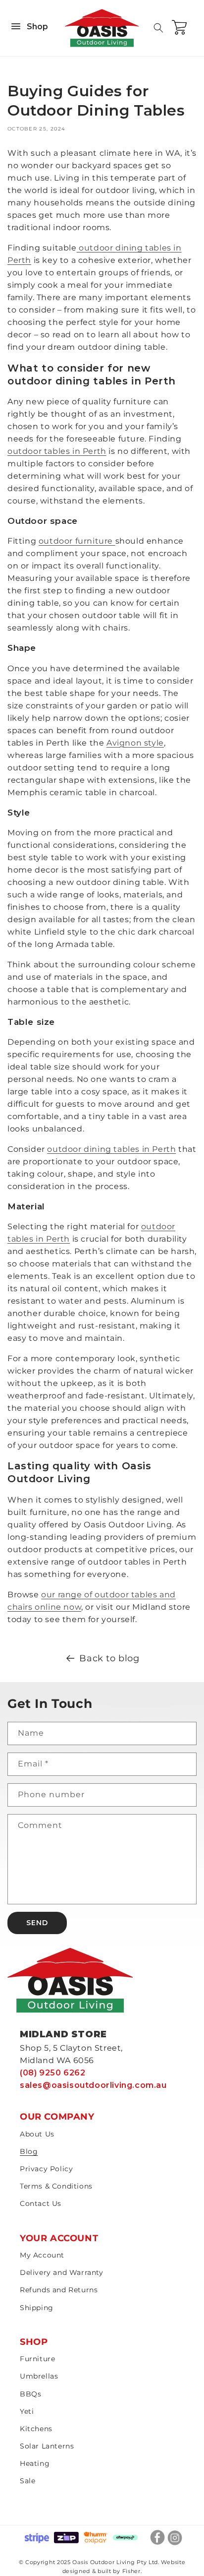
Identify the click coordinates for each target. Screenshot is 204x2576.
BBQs (30, 2394)
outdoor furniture (77, 541)
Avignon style (135, 743)
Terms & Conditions (56, 2186)
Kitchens (36, 2429)
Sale (27, 2481)
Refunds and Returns (59, 2290)
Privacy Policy (46, 2169)
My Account (42, 2255)
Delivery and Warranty (62, 2272)
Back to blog (109, 1658)
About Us (37, 2134)
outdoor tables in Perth (57, 451)
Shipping (37, 2308)
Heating (35, 2463)
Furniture (37, 2359)
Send (37, 1923)
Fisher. (132, 2571)
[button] (158, 28)
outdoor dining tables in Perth (111, 1149)
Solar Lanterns (47, 2446)
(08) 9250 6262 (52, 2073)
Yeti (27, 2411)
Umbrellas (39, 2376)
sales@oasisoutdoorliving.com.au (93, 2085)
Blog (29, 2151)
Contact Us (41, 2203)
